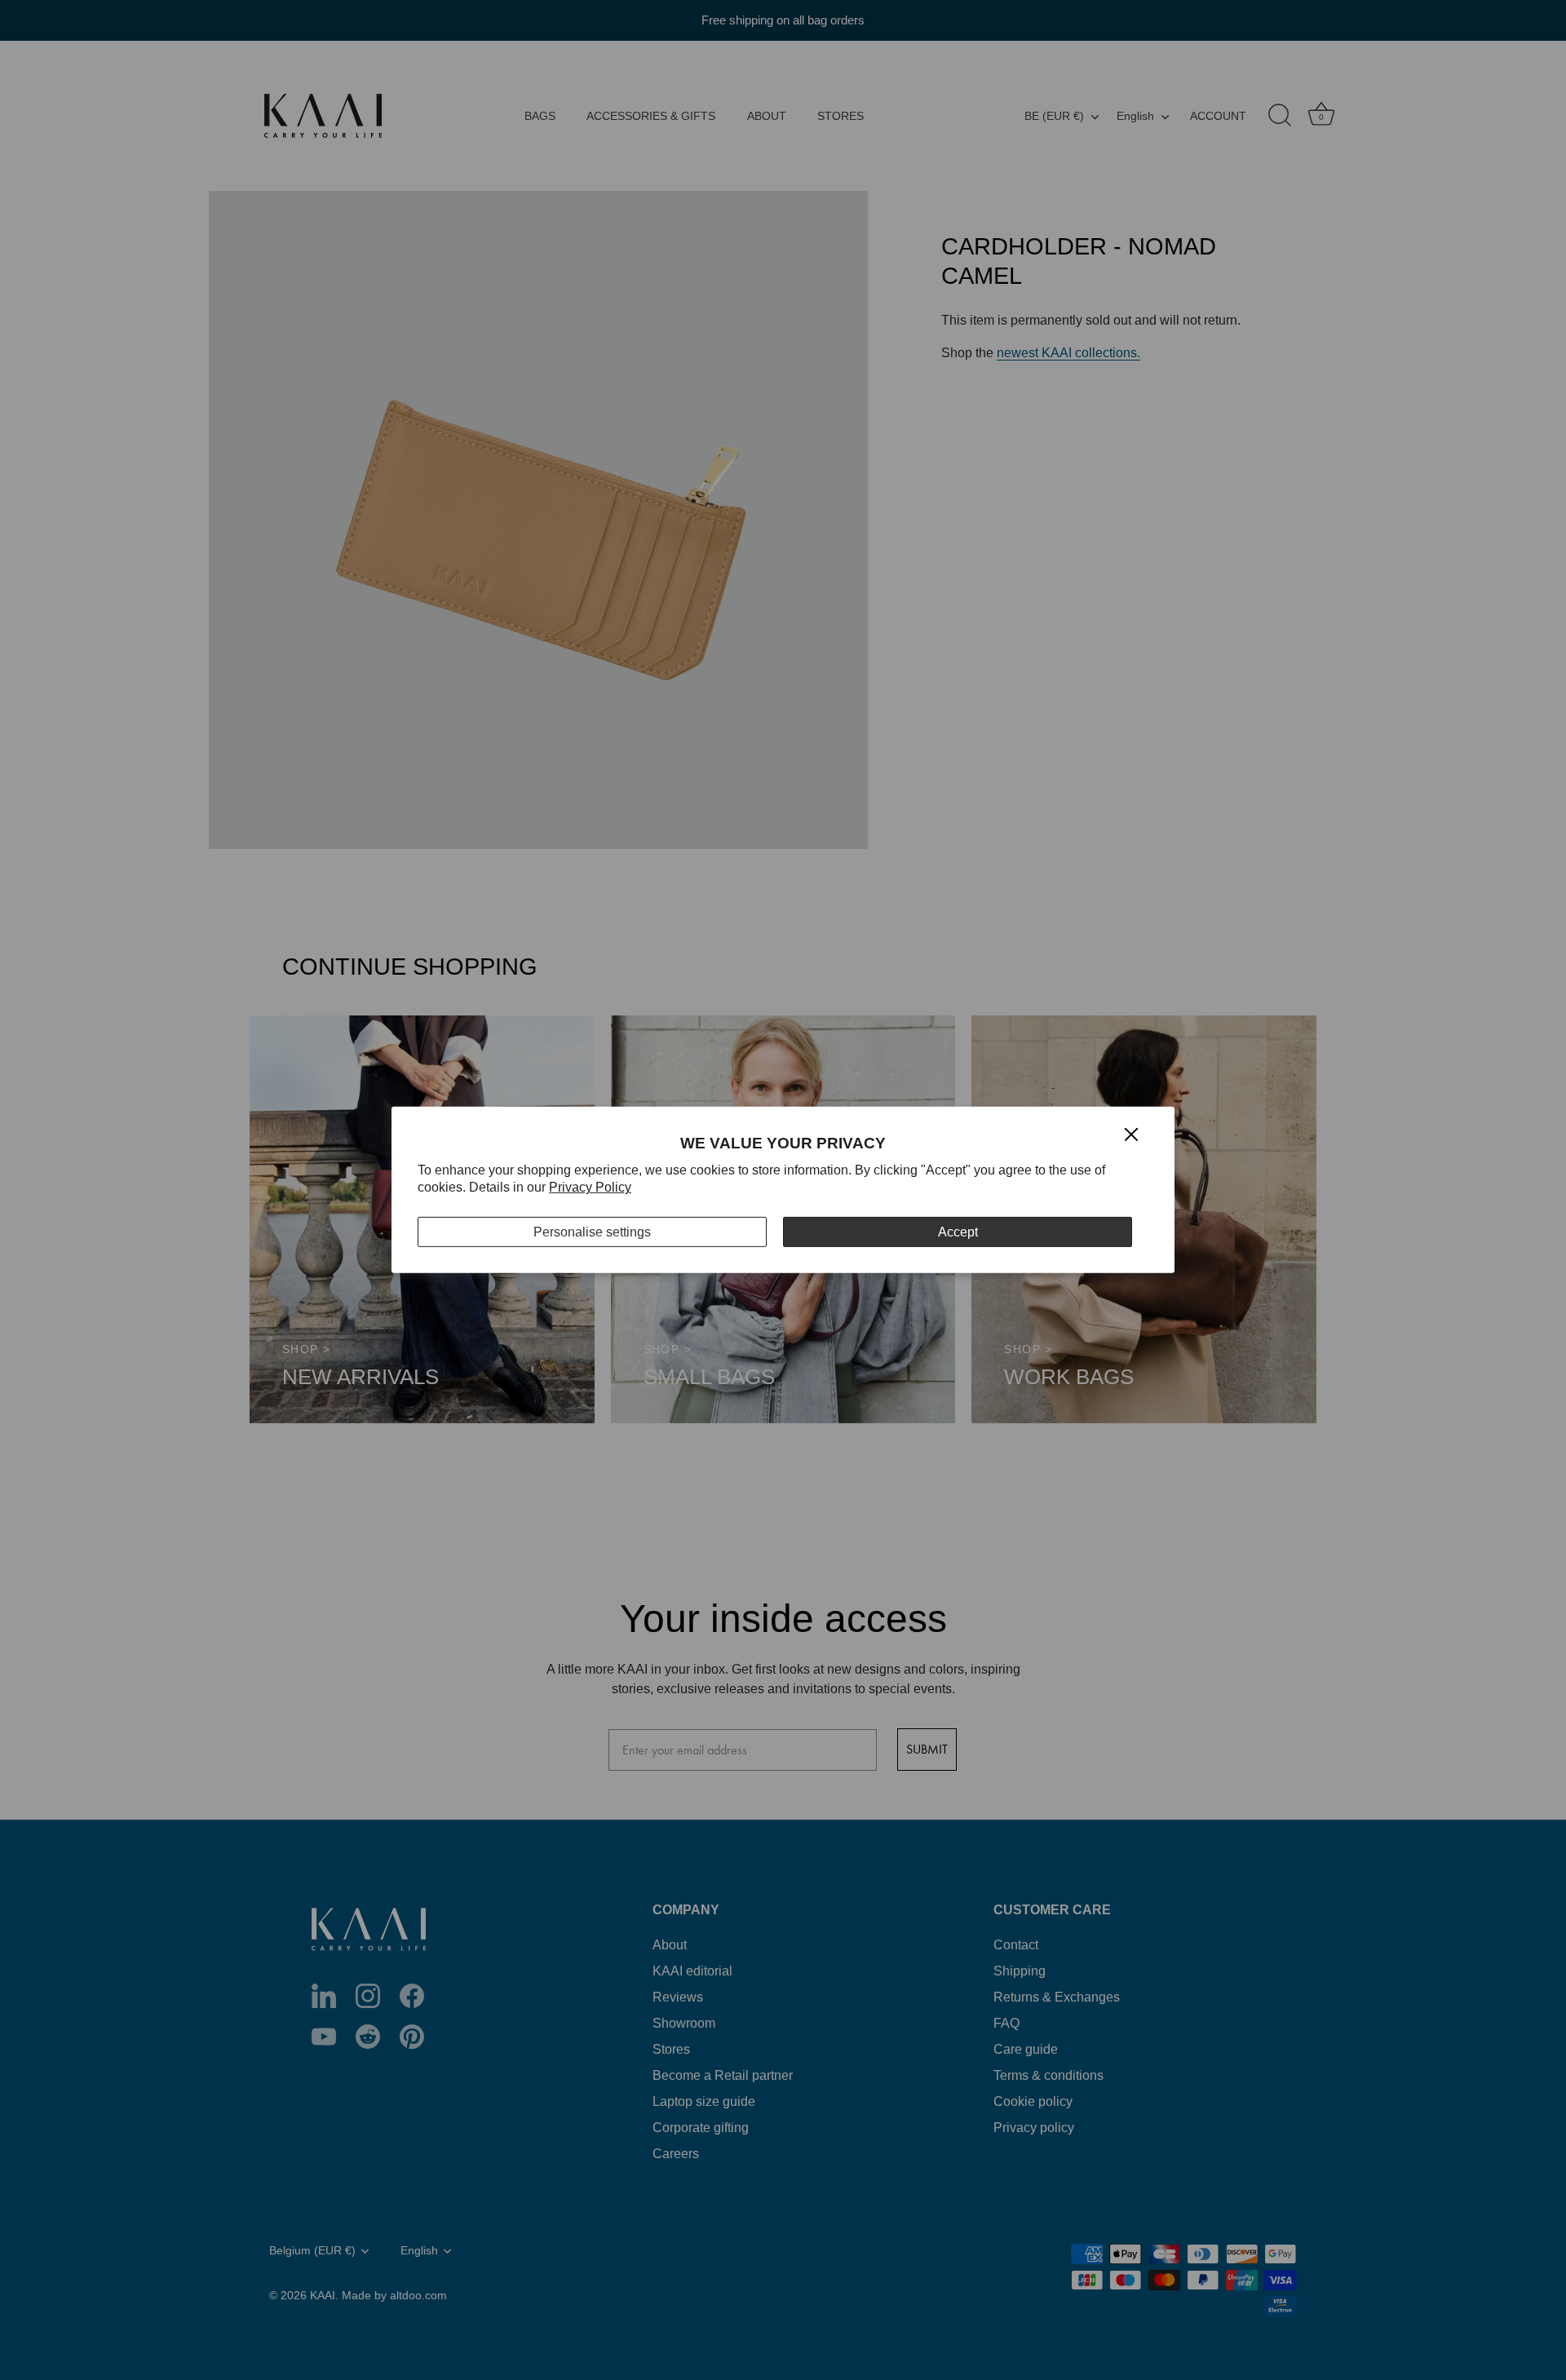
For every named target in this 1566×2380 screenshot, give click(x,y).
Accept (958, 1232)
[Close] (1131, 1133)
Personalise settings (592, 1232)
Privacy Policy (590, 1187)
